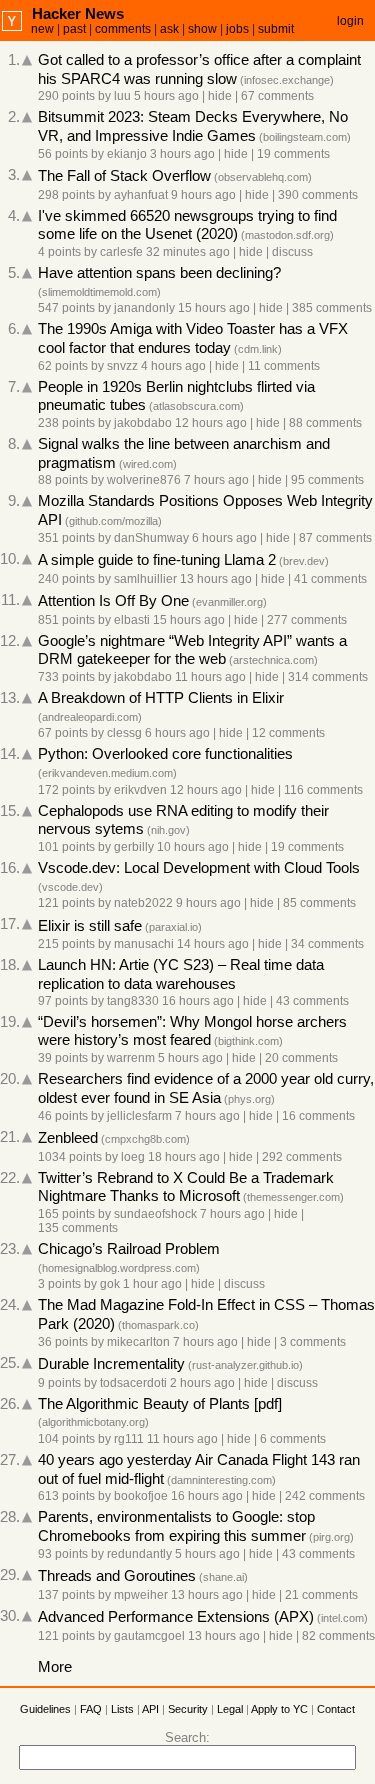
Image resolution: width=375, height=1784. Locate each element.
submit (276, 29)
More (55, 1667)
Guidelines (45, 1709)
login (350, 21)
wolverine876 (144, 480)
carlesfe (121, 252)
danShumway (151, 538)
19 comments (293, 154)
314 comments (328, 677)
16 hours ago (198, 1001)
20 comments (301, 1058)
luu (122, 96)
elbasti (132, 620)
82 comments (338, 1636)
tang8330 (133, 1001)
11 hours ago (210, 677)
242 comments (325, 1496)
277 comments (307, 620)
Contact (336, 1709)
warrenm (131, 1058)
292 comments (302, 1157)
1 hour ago (152, 1284)
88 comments (325, 423)
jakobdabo (143, 423)
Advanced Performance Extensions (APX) (176, 1617)
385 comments (332, 308)
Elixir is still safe (90, 926)
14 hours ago (213, 944)
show (202, 29)
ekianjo (127, 154)
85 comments (319, 903)
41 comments (330, 579)
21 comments (321, 1595)
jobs (237, 29)
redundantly (139, 1554)
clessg (124, 733)
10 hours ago (193, 847)
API (150, 1709)
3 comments (313, 1342)
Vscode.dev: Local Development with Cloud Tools (199, 868)
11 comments (284, 366)
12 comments (288, 733)
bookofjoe (141, 1496)
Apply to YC (279, 1709)
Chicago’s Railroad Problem (129, 1249)
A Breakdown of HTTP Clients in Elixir (161, 698)
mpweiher (141, 1595)
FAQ (91, 1709)
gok (110, 1284)
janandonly (144, 308)
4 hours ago (173, 366)
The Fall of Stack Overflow (124, 176)
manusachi (144, 944)
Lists (122, 1709)
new (42, 29)
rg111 (129, 1439)
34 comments (327, 944)
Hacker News (78, 13)
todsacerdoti (133, 1383)
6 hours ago (224, 538)
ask (169, 29)
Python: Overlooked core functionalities (165, 754)
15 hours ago (214, 308)
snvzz (122, 366)
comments (123, 29)
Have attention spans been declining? (159, 273)
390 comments (318, 195)
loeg (133, 1157)
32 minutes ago (188, 252)
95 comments (327, 480)
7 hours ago (216, 480)
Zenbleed (68, 1138)
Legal (230, 1709)
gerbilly (134, 847)
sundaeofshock (155, 1214)
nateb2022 (143, 903)
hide (220, 96)
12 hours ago (211, 423)
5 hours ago (166, 96)
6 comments (293, 1439)
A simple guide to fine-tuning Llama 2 (157, 560)
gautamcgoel (149, 1636)
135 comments (78, 1228)
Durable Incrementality (111, 1364)
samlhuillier (145, 579)
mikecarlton (138, 1342)
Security (188, 1709)
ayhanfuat (141, 195)
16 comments (318, 1116)
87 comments (335, 538)
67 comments (277, 96)
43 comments (312, 1001)
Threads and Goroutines (117, 1576)
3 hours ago (182, 154)
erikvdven (140, 790)
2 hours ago (202, 1383)
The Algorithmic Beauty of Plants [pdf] (160, 1404)
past (74, 29)
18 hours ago (184, 1157)
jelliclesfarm (139, 1116)
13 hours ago (216, 579)
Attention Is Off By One (113, 601)
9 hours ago (203, 195)
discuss (292, 252)
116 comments (323, 790)
